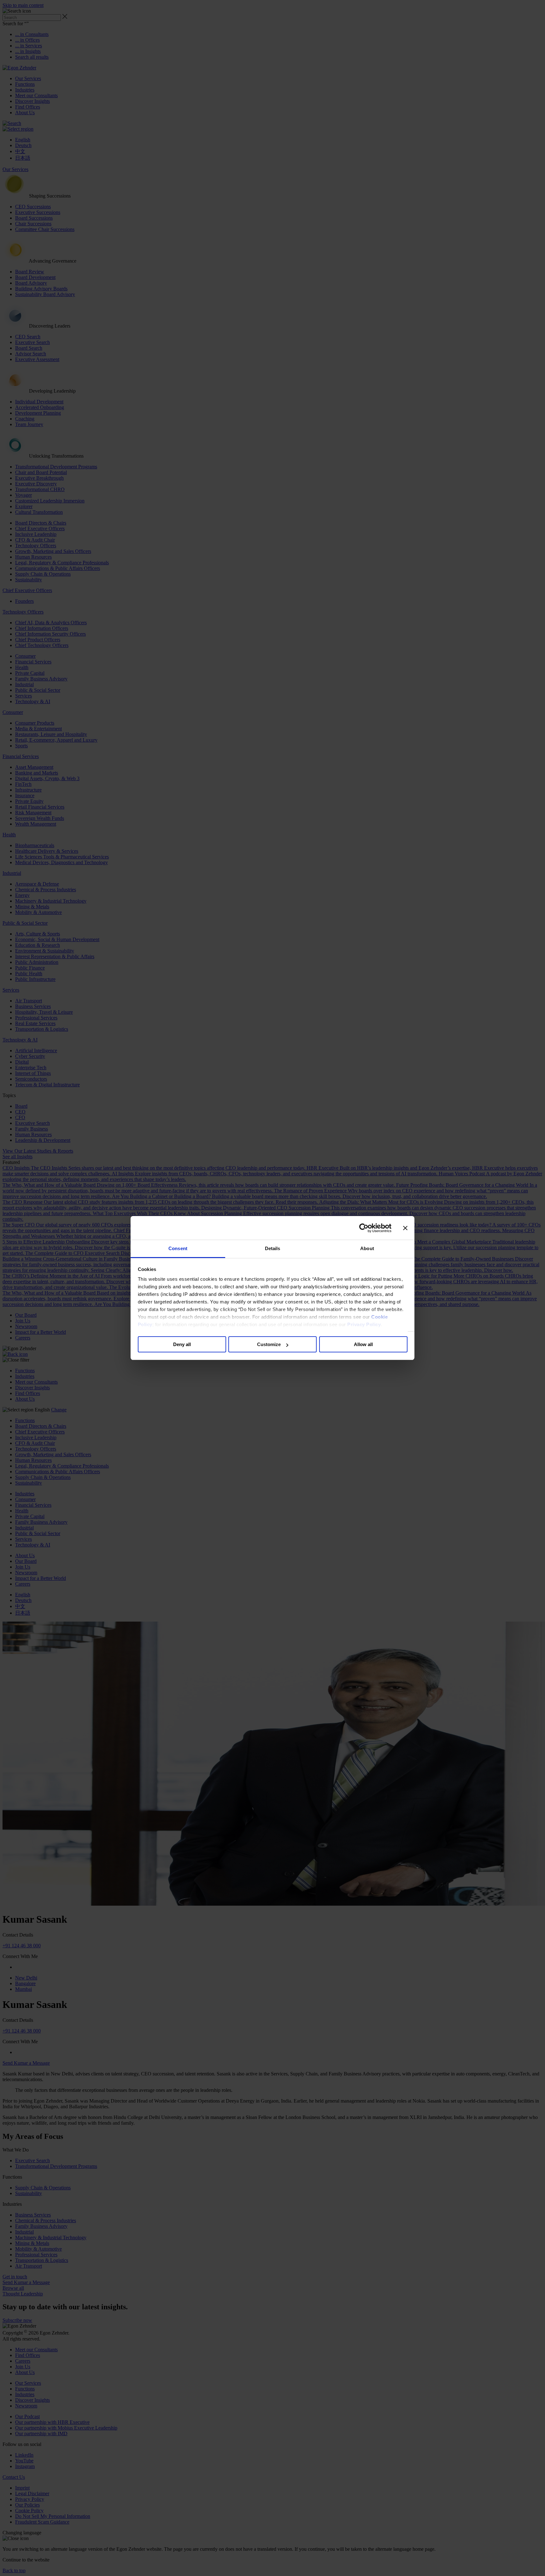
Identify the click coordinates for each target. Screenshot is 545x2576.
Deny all (182, 1345)
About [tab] (367, 1248)
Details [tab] (273, 1248)
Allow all (363, 1345)
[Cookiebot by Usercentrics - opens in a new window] (364, 1228)
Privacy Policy (364, 1324)
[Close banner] (405, 1228)
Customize (269, 1345)
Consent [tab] (178, 1248)
